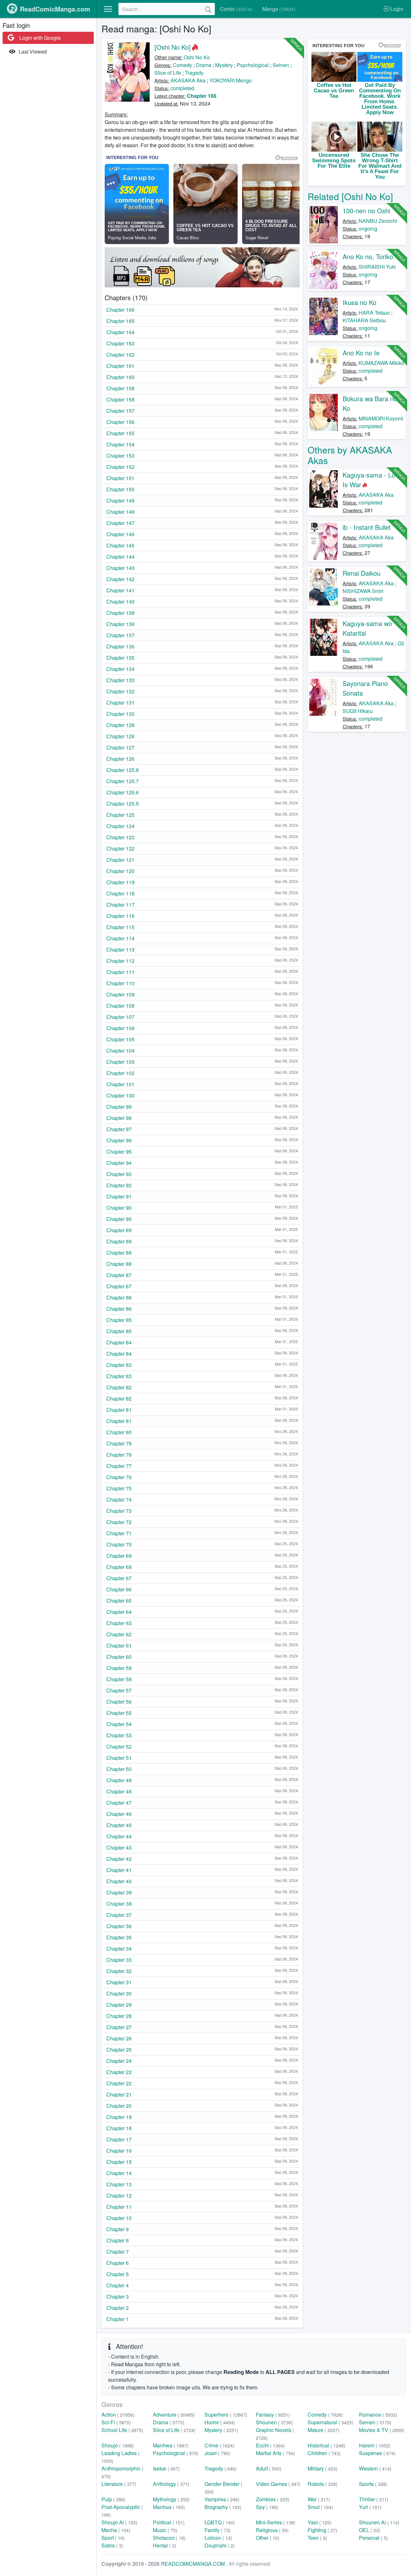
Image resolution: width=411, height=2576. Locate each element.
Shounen (274, 2422)
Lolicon (218, 2538)
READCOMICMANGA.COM (193, 2564)
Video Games (278, 2484)
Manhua (169, 2507)
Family (218, 2530)
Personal (373, 2538)
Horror (220, 2422)
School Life (122, 2430)
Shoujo (118, 2445)
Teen (317, 2538)
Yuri (370, 2507)
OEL (370, 2530)
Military (323, 2468)
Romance (378, 2415)
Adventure (174, 2415)
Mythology (171, 2499)
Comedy (182, 65)
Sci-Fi (116, 2422)
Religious (272, 2530)
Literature (119, 2484)
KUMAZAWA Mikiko (381, 363)
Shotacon (169, 2538)
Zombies (273, 2499)
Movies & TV (382, 2430)
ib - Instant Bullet (367, 527)
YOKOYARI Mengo (231, 80)
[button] (108, 9)
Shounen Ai (379, 2522)
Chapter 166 (202, 96)
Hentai (165, 2545)
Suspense (377, 2453)
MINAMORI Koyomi (381, 418)
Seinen (281, 65)
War (319, 2499)
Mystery (224, 65)
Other (268, 2538)
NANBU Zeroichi (378, 221)
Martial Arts (275, 2453)
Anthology (171, 2484)
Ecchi (270, 2445)
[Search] (208, 9)
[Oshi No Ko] (173, 47)
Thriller (374, 2499)
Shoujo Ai (119, 2522)
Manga (279, 9)
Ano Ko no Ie (361, 353)
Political (169, 2522)
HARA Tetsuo (374, 313)
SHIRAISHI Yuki (377, 267)
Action (118, 2415)
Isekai (166, 2468)
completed (182, 88)
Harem (375, 2445)
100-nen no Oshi (366, 211)
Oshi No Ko (197, 57)
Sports (373, 2484)
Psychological (253, 65)
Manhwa (171, 2445)
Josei (217, 2453)
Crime (219, 2445)
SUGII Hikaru (358, 711)
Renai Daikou (362, 573)
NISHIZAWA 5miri (363, 591)
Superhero (226, 2415)
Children (324, 2453)
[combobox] (167, 9)
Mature (324, 2430)
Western (375, 2468)
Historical (326, 2445)
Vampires (222, 2499)
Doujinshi (220, 2545)
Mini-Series (276, 2522)
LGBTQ (220, 2522)
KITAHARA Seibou (364, 320)
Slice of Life (168, 73)
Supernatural (330, 2422)
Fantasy (273, 2415)
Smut (320, 2507)
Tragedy (194, 73)
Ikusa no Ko (359, 302)
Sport (113, 2538)
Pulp (114, 2499)
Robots (323, 2484)
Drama (204, 65)
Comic (236, 9)
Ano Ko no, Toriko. (369, 256)
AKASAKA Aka (188, 80)
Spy (267, 2507)
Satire (112, 2545)
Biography (223, 2507)
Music (165, 2530)
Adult (269, 2468)
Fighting (322, 2530)
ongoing (368, 229)
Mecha (116, 2530)
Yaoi (319, 2522)
